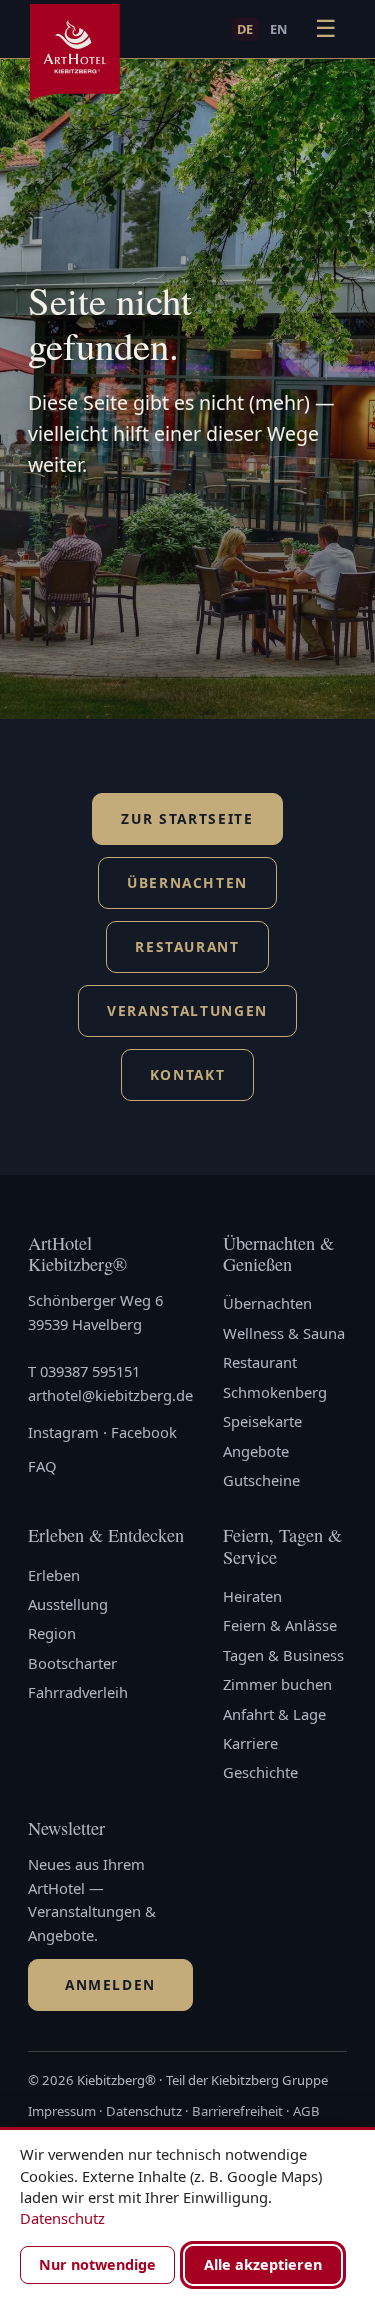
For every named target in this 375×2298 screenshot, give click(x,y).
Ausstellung (68, 1604)
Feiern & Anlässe (280, 1625)
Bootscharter (72, 1663)
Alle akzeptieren (263, 2264)
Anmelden (110, 1984)
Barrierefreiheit (237, 2111)
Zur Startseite (187, 818)
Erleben (54, 1575)
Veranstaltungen (187, 1010)
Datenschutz (144, 2111)
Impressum (62, 2111)
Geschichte (260, 1772)
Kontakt (188, 1074)
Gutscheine (261, 1480)
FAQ (42, 1466)
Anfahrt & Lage (274, 1714)
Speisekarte (262, 1421)
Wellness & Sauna (284, 1333)
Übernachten (187, 882)
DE (245, 29)
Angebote (256, 1451)
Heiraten (252, 1596)
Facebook (144, 1432)
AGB (306, 2111)
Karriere (250, 1743)
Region (52, 1633)
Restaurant (187, 946)
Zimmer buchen (277, 1684)
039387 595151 (90, 1371)
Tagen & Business (283, 1655)
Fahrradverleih (78, 1692)
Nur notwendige (97, 2264)
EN (279, 29)
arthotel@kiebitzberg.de (110, 1395)
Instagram (63, 1432)
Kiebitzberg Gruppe (269, 2080)
